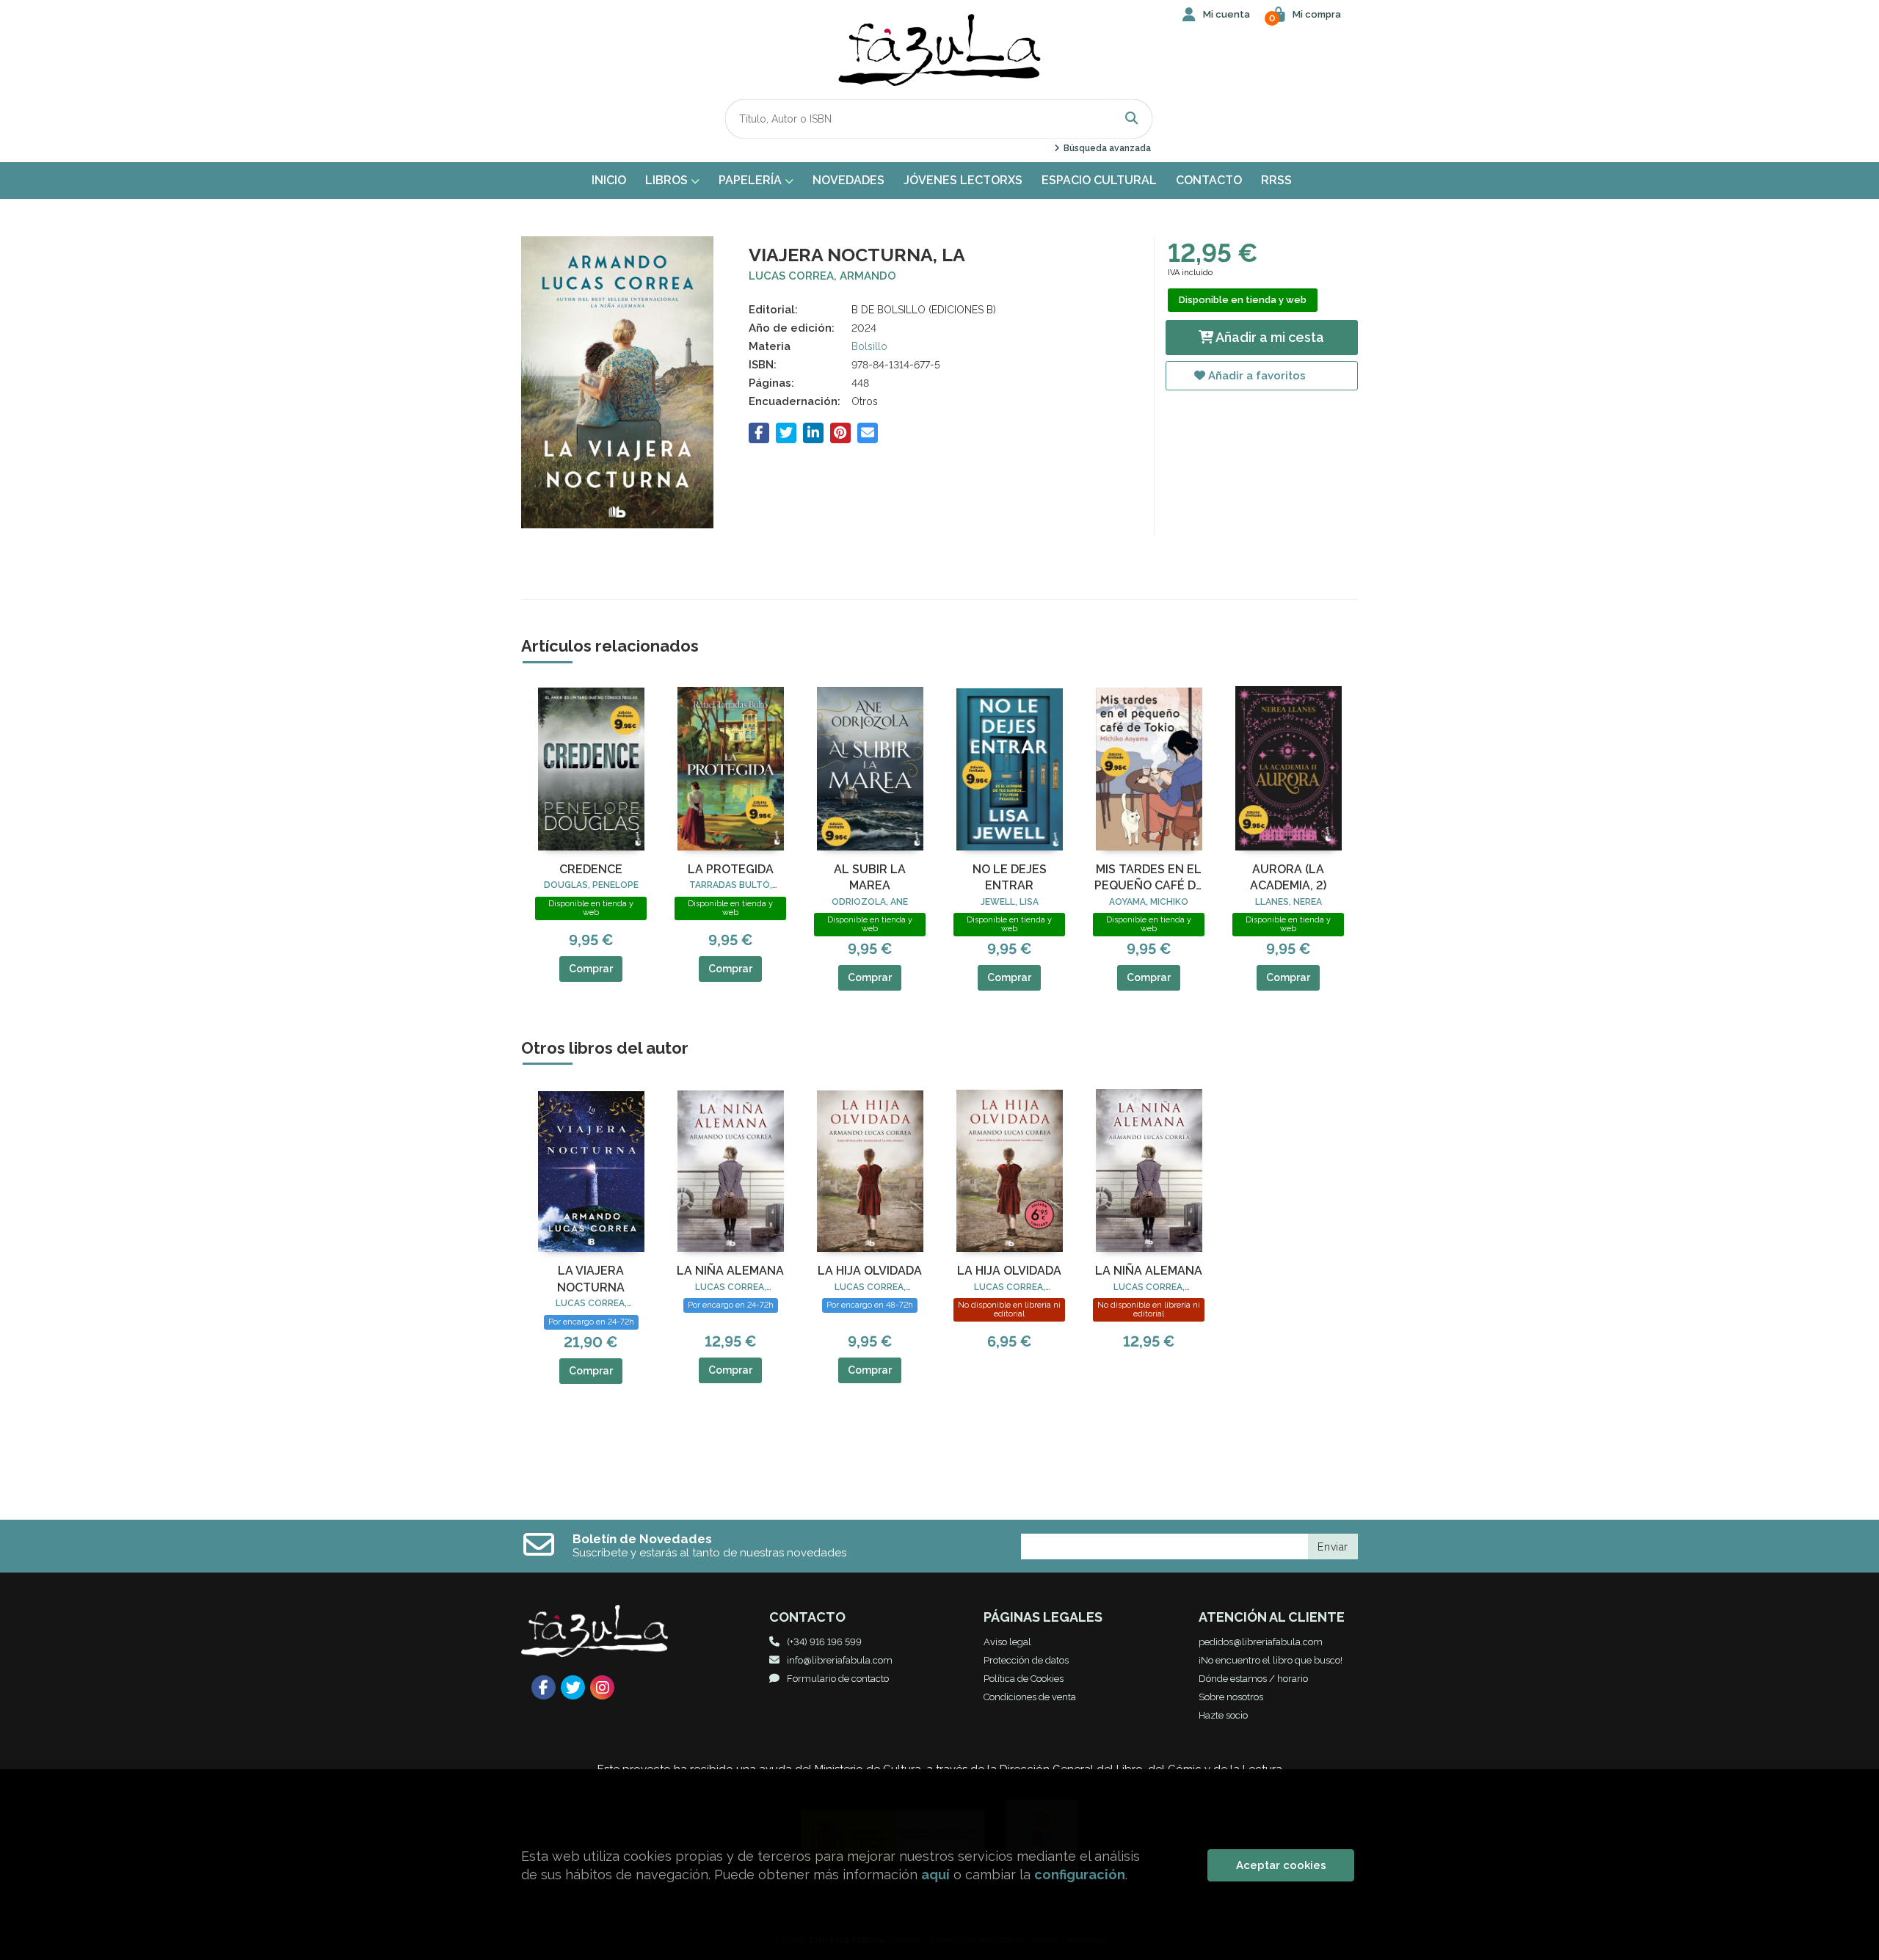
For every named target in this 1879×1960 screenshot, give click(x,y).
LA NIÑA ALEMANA (730, 1271)
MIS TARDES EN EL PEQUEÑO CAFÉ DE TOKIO (1149, 878)
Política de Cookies (1024, 1679)
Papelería (752, 180)
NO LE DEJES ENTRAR (1010, 877)
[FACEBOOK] (544, 1687)
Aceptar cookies (1281, 1865)
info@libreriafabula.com (840, 1660)
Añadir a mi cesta (1269, 337)
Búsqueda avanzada (1106, 148)
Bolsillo (869, 346)
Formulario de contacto (838, 1679)
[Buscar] (1132, 119)
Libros (668, 180)
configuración (1080, 1875)
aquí (935, 1875)
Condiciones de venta (1030, 1697)
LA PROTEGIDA (731, 869)
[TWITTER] (573, 1687)
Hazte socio (1223, 1715)
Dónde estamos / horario (1253, 1679)
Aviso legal (1007, 1642)
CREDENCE (591, 869)
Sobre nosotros (1231, 1697)
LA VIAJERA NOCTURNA (591, 1279)
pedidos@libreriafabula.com (1261, 1642)
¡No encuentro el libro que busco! (1271, 1660)
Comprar (591, 969)
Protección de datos (1026, 1660)
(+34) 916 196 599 (824, 1642)
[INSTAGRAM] (602, 1687)
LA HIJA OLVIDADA (870, 1271)
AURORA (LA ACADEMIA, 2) (1288, 877)
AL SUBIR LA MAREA (870, 877)
